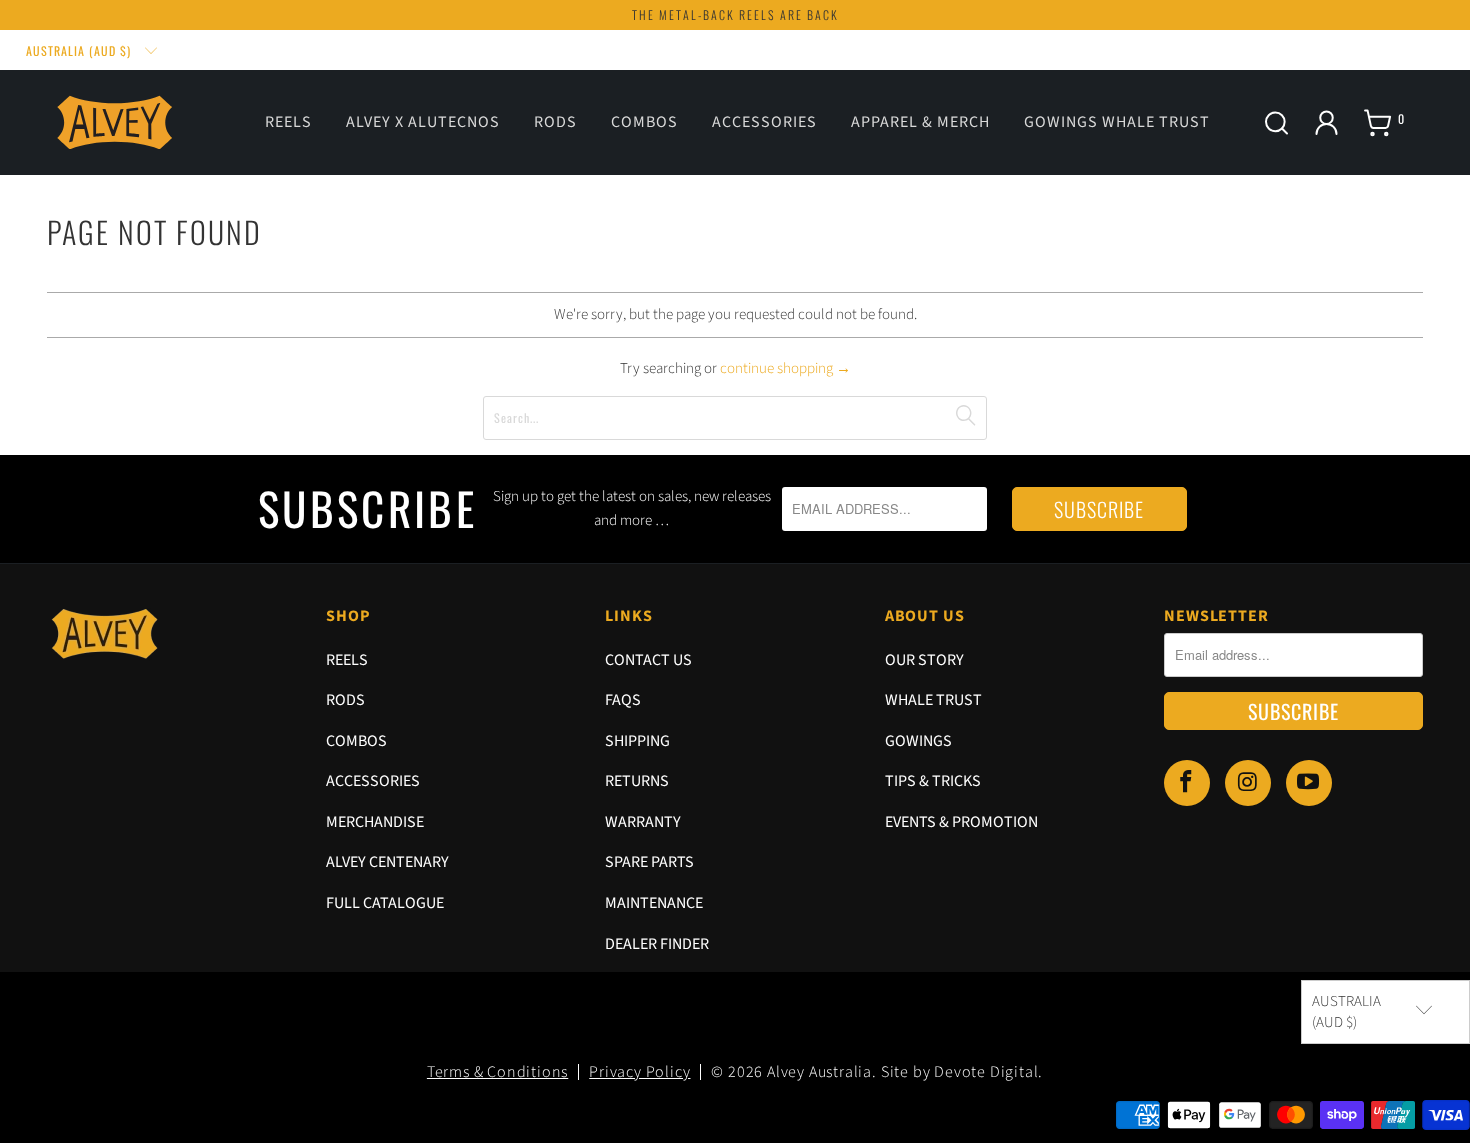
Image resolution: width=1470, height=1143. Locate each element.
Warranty (643, 822)
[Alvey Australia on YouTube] (1309, 783)
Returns (637, 781)
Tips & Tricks (933, 781)
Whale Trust (933, 700)
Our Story (924, 660)
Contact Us (648, 660)
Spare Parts (649, 862)
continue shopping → (785, 368)
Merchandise (375, 822)
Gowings (918, 741)
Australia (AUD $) (80, 50)
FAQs (623, 700)
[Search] (1276, 126)
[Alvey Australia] (117, 122)
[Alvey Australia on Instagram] (1248, 783)
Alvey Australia (819, 1072)
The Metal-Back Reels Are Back (735, 14)
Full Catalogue (385, 903)
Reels (347, 660)
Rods (345, 700)
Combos (356, 741)
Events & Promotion (961, 822)
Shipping (637, 741)
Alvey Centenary (387, 862)
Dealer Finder (657, 944)
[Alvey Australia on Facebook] (1187, 783)
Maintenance (654, 903)
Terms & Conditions (497, 1072)
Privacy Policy (639, 1072)
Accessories (373, 781)
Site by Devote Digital (960, 1072)
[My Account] (1326, 122)
